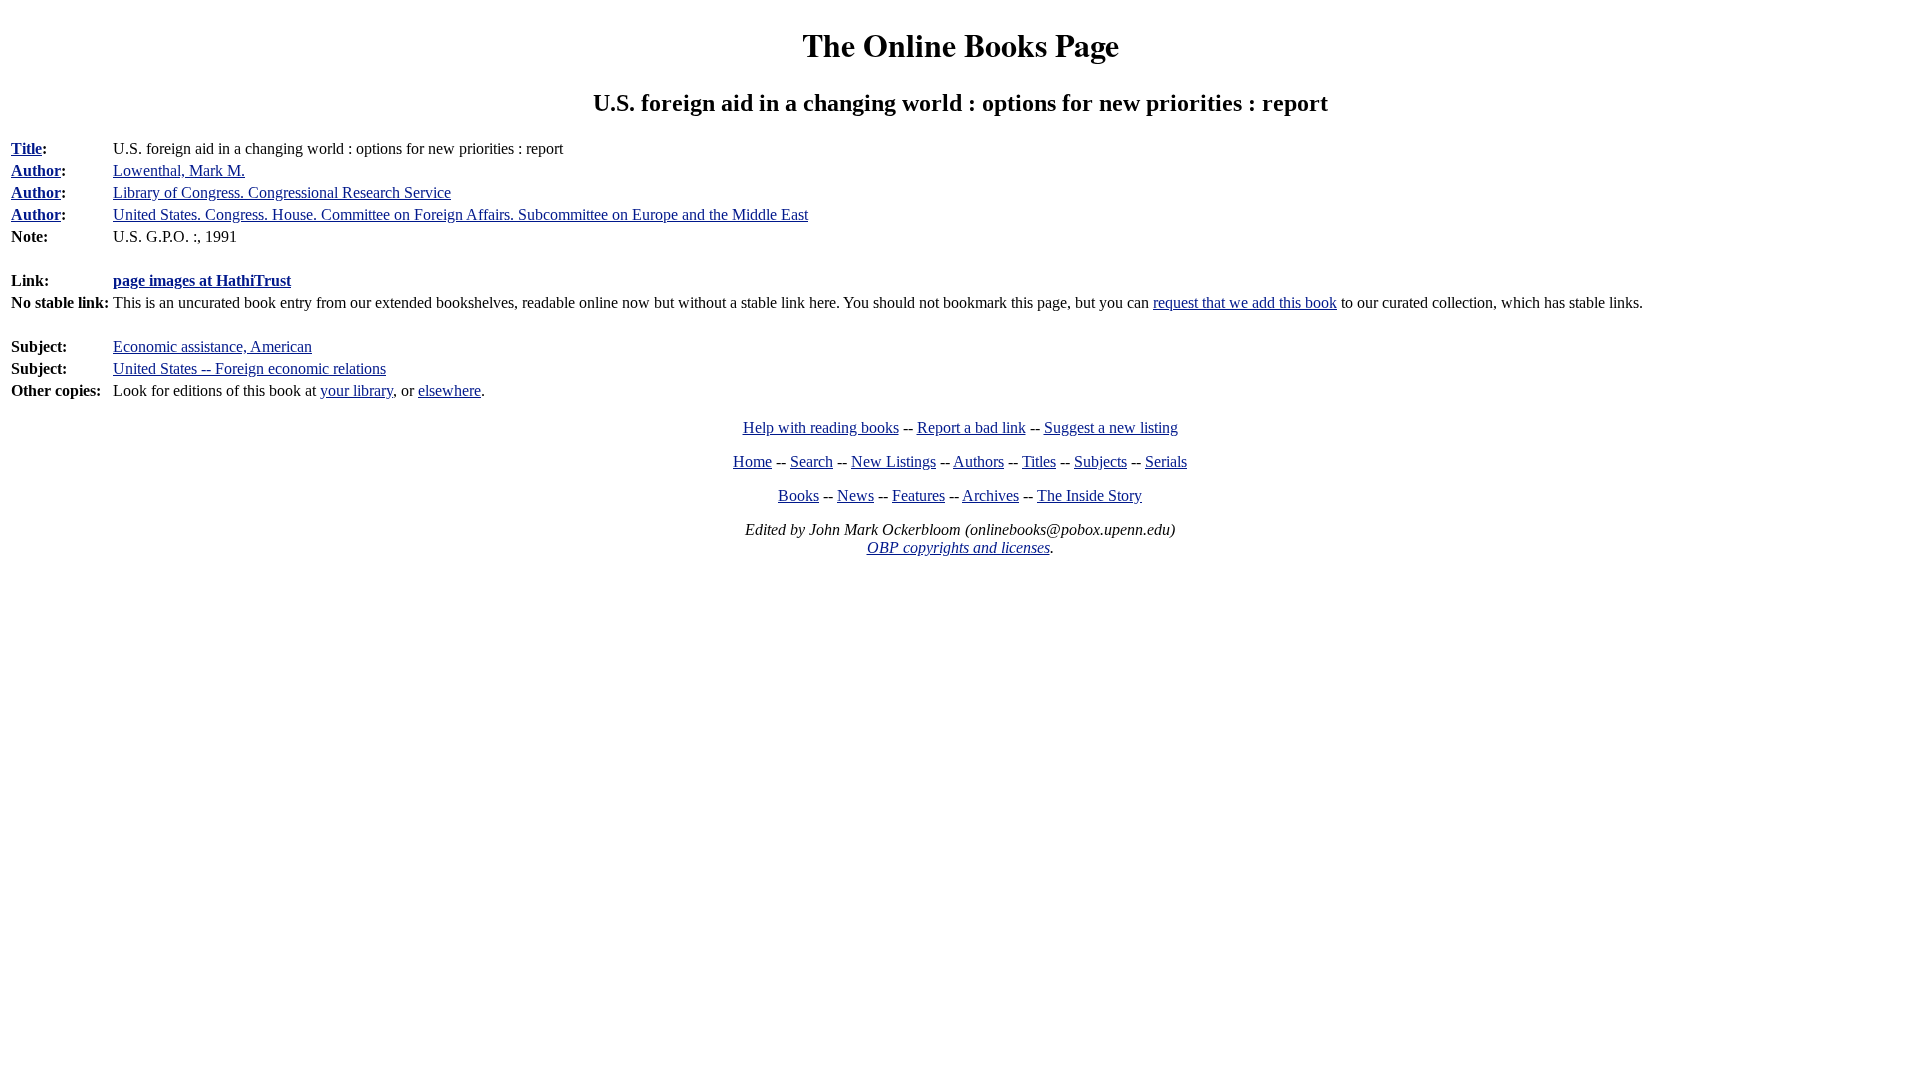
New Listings (893, 461)
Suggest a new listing (1111, 427)
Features (918, 495)
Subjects (1100, 461)
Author (36, 170)
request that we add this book (1245, 302)
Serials (1166, 461)
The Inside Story (1089, 495)
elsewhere (449, 390)
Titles (1039, 461)
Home (752, 461)
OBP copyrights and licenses (958, 547)
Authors (978, 461)
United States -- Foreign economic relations (249, 368)
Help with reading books (821, 427)
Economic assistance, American (212, 346)
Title (26, 148)
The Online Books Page (960, 44)
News (855, 495)
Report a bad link (971, 427)
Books (798, 495)
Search (811, 461)
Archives (990, 495)
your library (356, 390)
